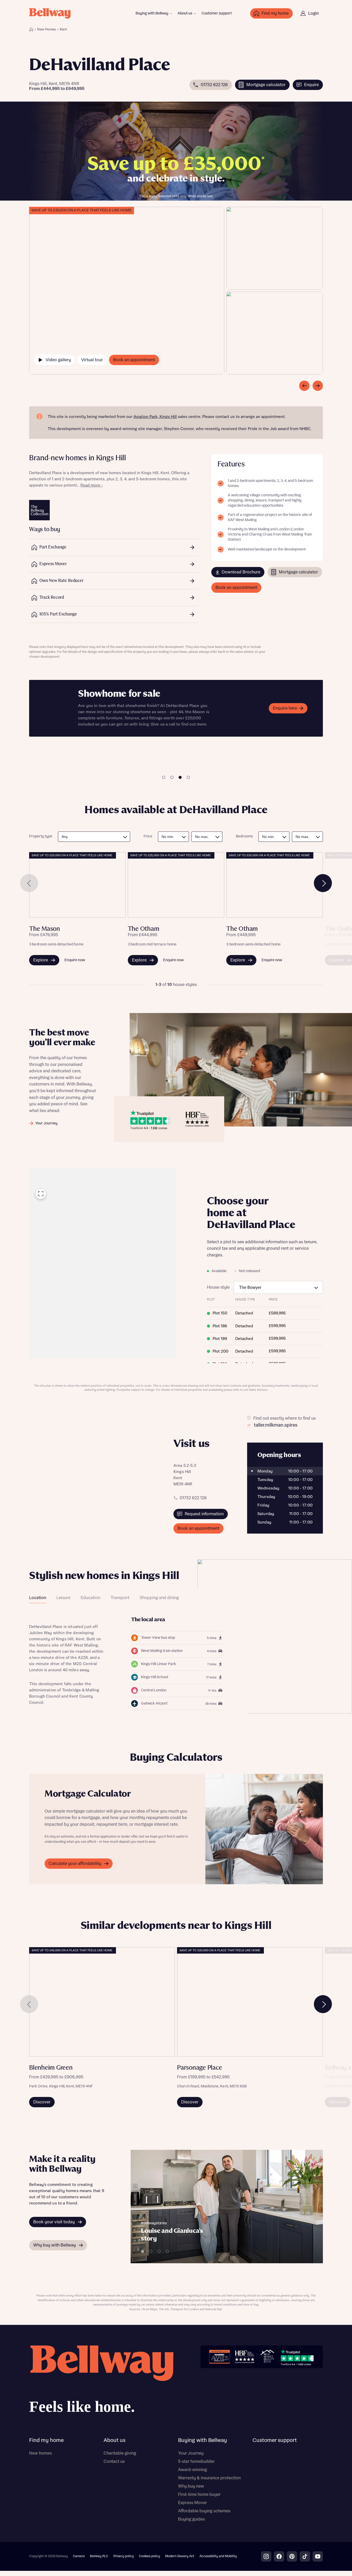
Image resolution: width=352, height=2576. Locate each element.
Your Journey (191, 2453)
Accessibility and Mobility (218, 2556)
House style (218, 1287)
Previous (29, 883)
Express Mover (192, 2503)
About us (185, 13)
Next (323, 883)
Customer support (217, 13)
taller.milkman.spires (276, 1425)
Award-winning (192, 2470)
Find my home (46, 2440)
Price (148, 836)
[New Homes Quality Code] (267, 2357)
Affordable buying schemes (204, 2511)
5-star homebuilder (196, 2462)
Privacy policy (124, 2556)
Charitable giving (120, 2453)
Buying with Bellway (152, 13)
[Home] (31, 29)
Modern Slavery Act (180, 2556)
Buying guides (191, 2519)
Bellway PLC (99, 2556)
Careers (79, 2556)
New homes (40, 2453)
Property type (41, 836)
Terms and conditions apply (129, 741)
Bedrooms (244, 836)
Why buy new (191, 2486)
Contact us (114, 2462)
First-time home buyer (199, 2495)
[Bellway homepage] (101, 2381)
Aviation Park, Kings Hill (155, 417)
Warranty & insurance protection (209, 2478)
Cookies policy (149, 2556)
